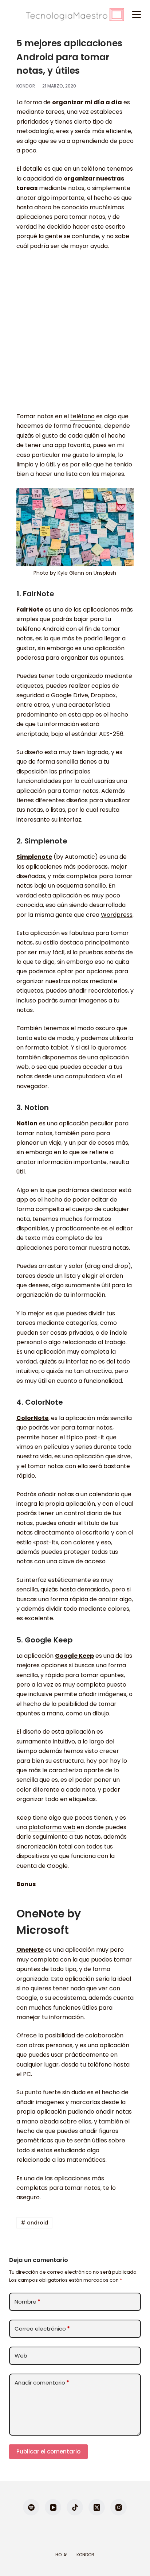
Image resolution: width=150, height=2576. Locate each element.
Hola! (61, 2555)
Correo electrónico (42, 2329)
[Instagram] (119, 2507)
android (34, 2223)
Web (21, 2356)
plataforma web (52, 1827)
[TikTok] (75, 2507)
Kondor (85, 2555)
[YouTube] (53, 2507)
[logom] (75, 15)
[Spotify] (31, 2507)
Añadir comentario (42, 2383)
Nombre (27, 2302)
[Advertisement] (75, 335)
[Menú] (137, 15)
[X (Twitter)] (97, 2507)
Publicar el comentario (48, 2451)
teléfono (82, 416)
